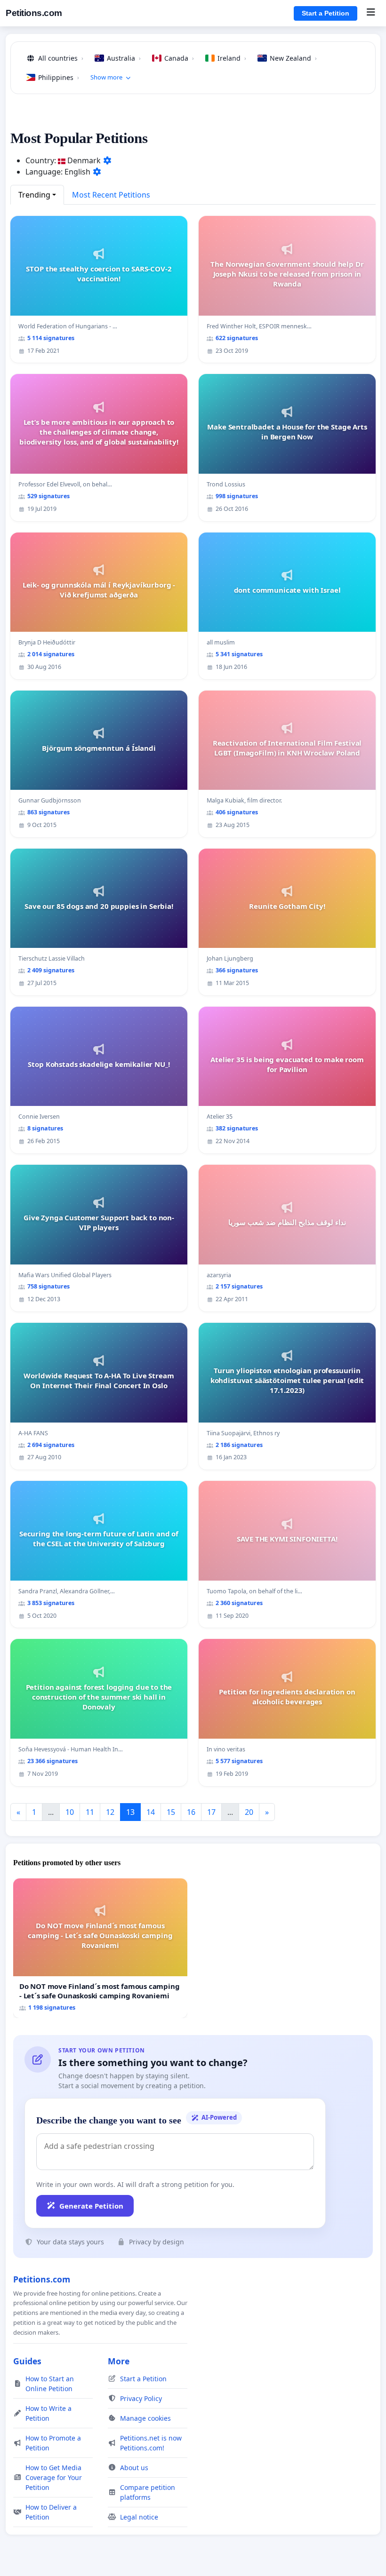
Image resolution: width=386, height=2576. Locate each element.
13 (130, 1812)
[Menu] (371, 13)
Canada (179, 58)
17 (211, 1812)
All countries (61, 58)
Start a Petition (326, 13)
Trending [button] (34, 195)
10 (70, 1812)
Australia (124, 58)
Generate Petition (91, 2206)
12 (110, 1812)
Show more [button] (106, 77)
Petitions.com (34, 13)
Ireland (232, 58)
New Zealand (293, 58)
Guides (27, 2361)
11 (90, 1812)
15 (171, 1812)
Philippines (59, 77)
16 (191, 1812)
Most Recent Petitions (111, 195)
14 (151, 1812)
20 (249, 1812)
